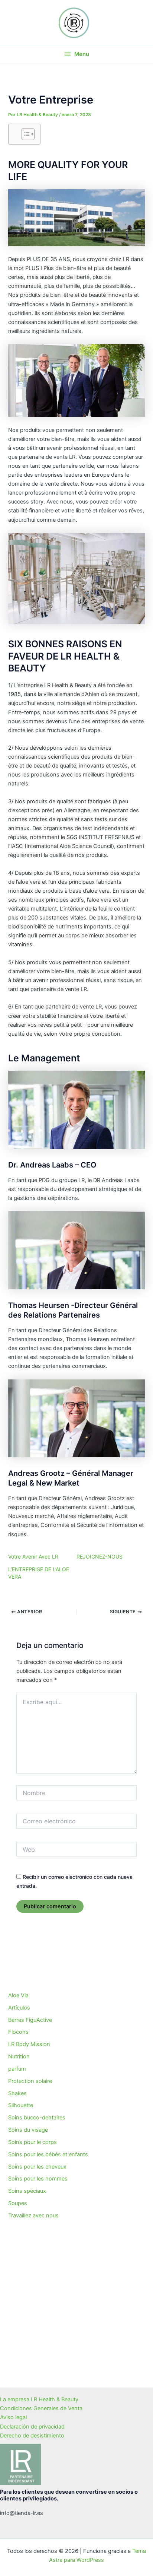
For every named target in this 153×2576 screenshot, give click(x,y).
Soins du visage (28, 2130)
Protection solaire (30, 2081)
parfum (17, 2069)
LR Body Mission (29, 2044)
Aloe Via (18, 1995)
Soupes (18, 2203)
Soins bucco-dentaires (37, 2118)
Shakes (17, 2093)
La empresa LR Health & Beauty (39, 2399)
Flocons (18, 2032)
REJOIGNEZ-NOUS (100, 1557)
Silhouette (21, 2105)
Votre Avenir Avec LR (33, 1557)
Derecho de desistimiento (32, 2436)
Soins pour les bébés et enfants (48, 2154)
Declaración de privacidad (32, 2427)
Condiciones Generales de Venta (41, 2408)
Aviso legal (13, 2417)
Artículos (19, 2008)
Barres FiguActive (30, 2020)
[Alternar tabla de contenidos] (24, 134)
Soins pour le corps (32, 2142)
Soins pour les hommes (38, 2179)
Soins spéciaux (27, 2191)
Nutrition (19, 2056)
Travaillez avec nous (33, 2216)
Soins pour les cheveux (37, 2167)
